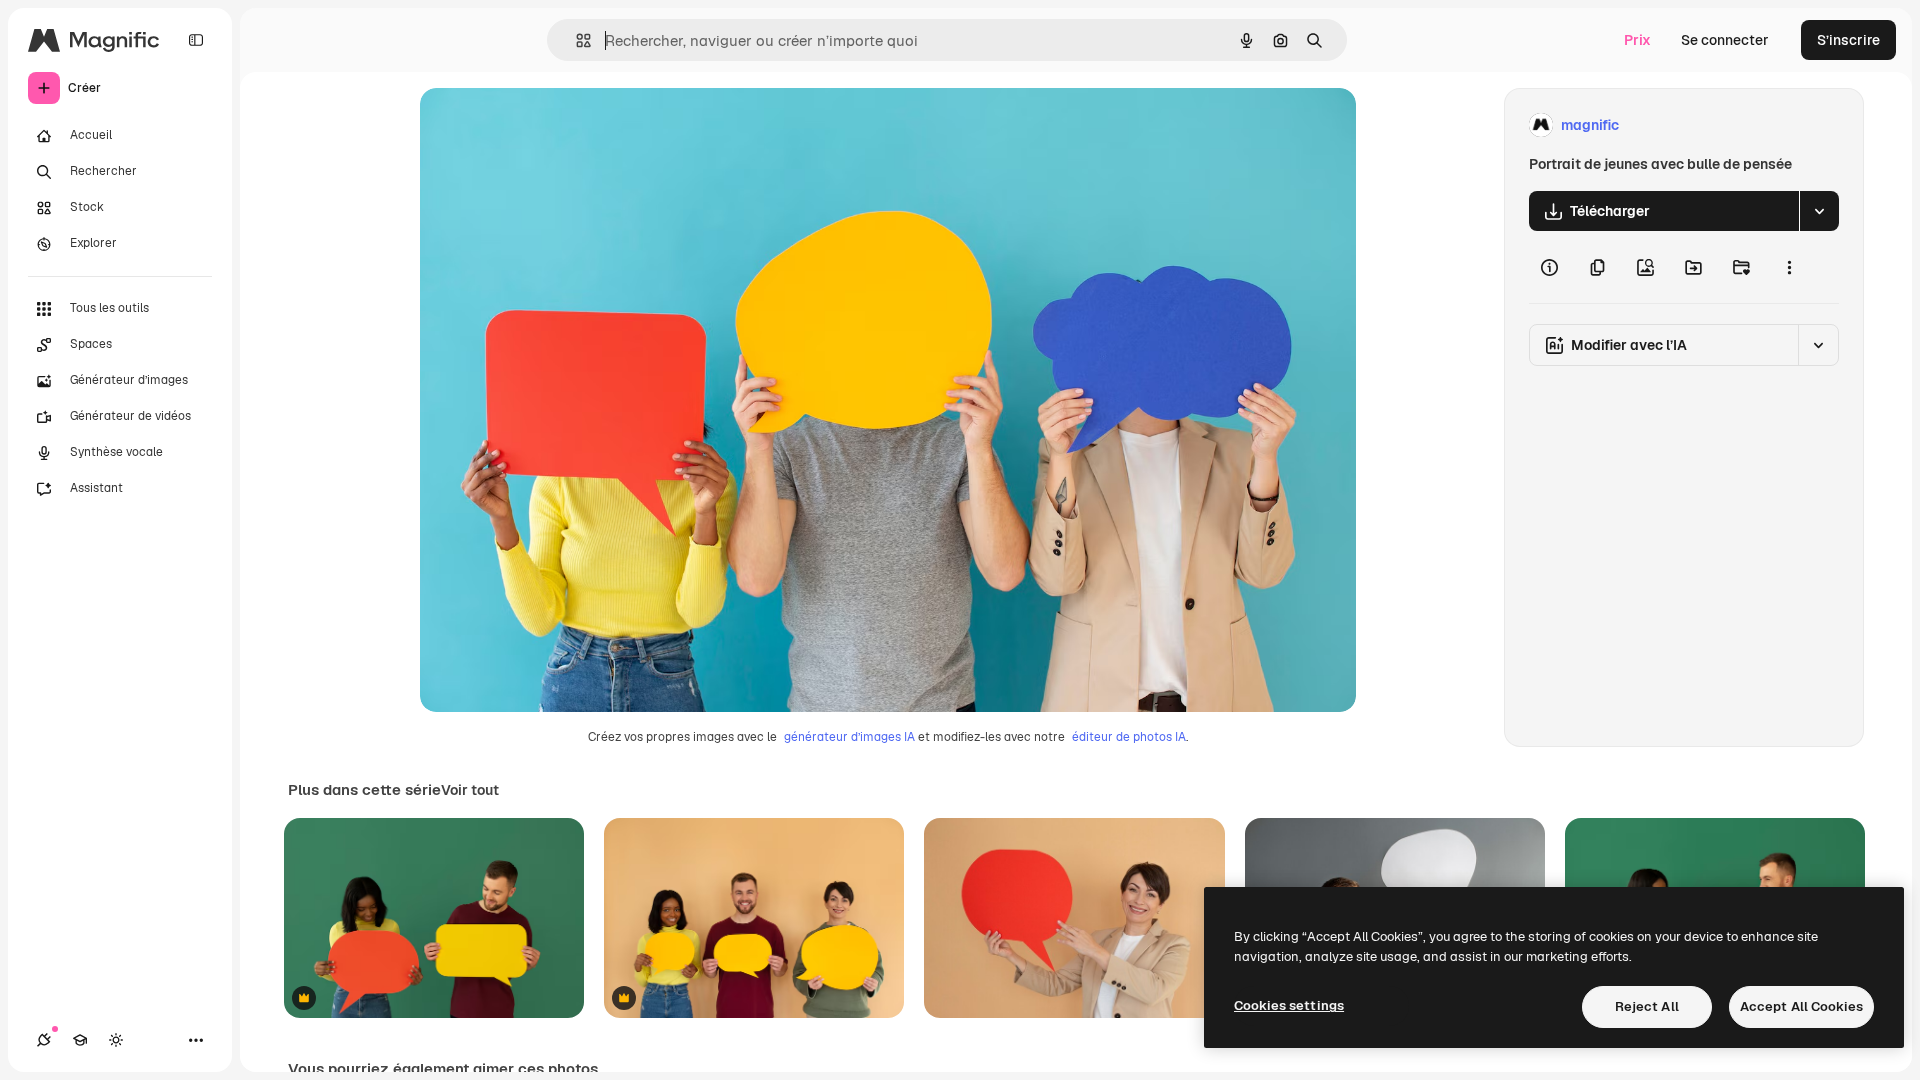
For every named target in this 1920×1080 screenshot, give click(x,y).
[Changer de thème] (116, 1040)
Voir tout (470, 790)
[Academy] (80, 1040)
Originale (552, 125)
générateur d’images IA (849, 737)
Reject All (1647, 1006)
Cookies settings (1289, 1005)
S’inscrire (1848, 40)
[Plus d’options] (1789, 267)
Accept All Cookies (1801, 1006)
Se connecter (1725, 40)
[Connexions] (44, 1040)
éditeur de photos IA (1129, 737)
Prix (1637, 40)
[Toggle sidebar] (196, 40)
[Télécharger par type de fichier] (1819, 211)
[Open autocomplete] (575, 40)
